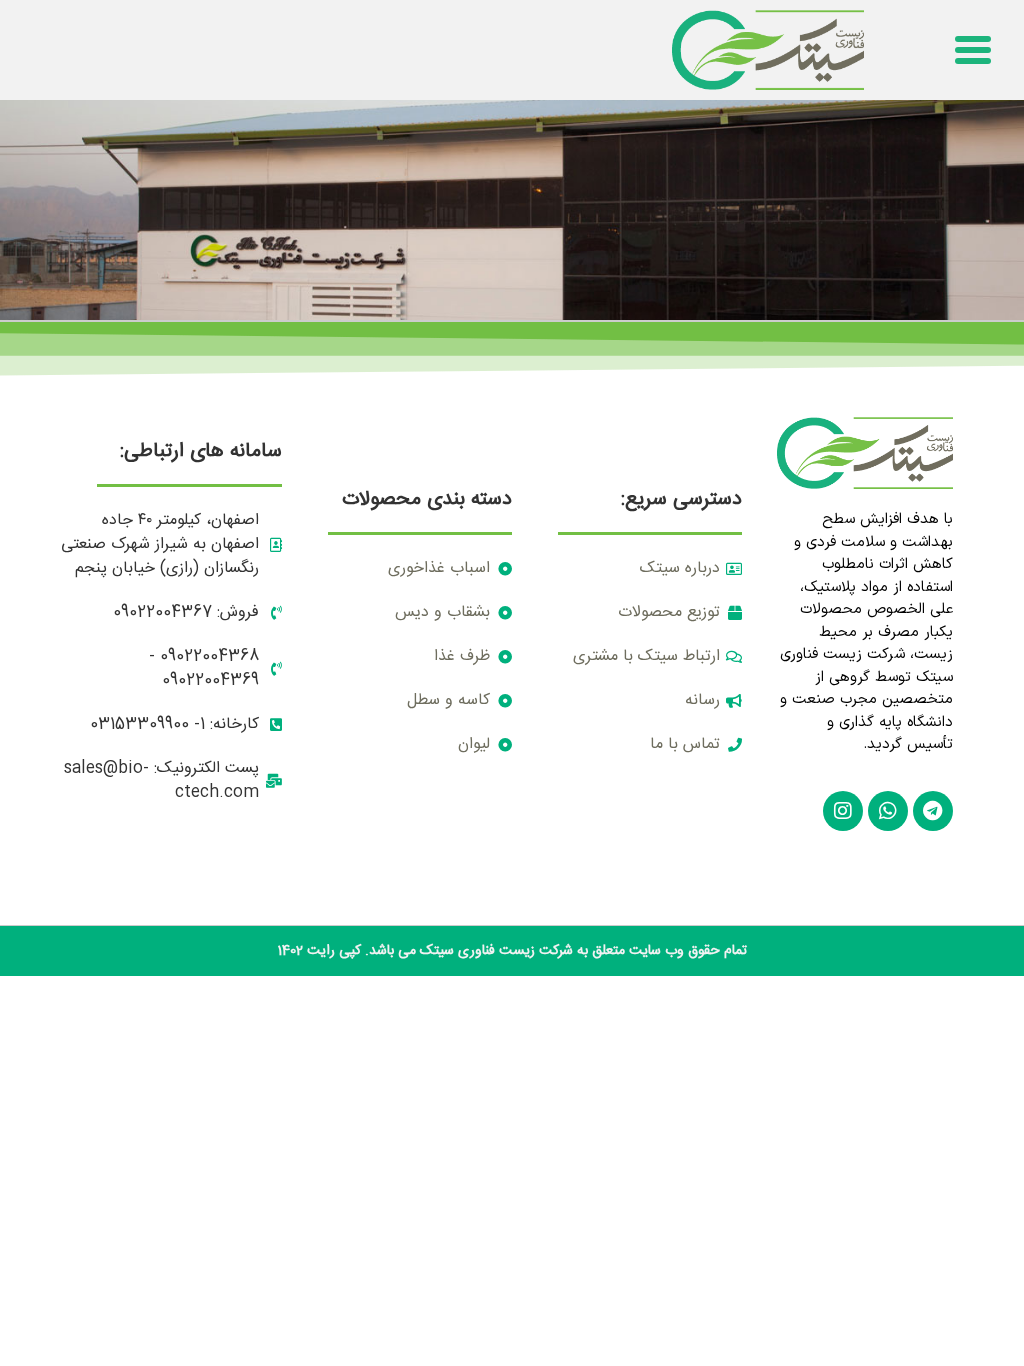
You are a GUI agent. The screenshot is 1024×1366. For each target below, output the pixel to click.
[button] (972, 49)
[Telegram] (933, 811)
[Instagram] (843, 811)
